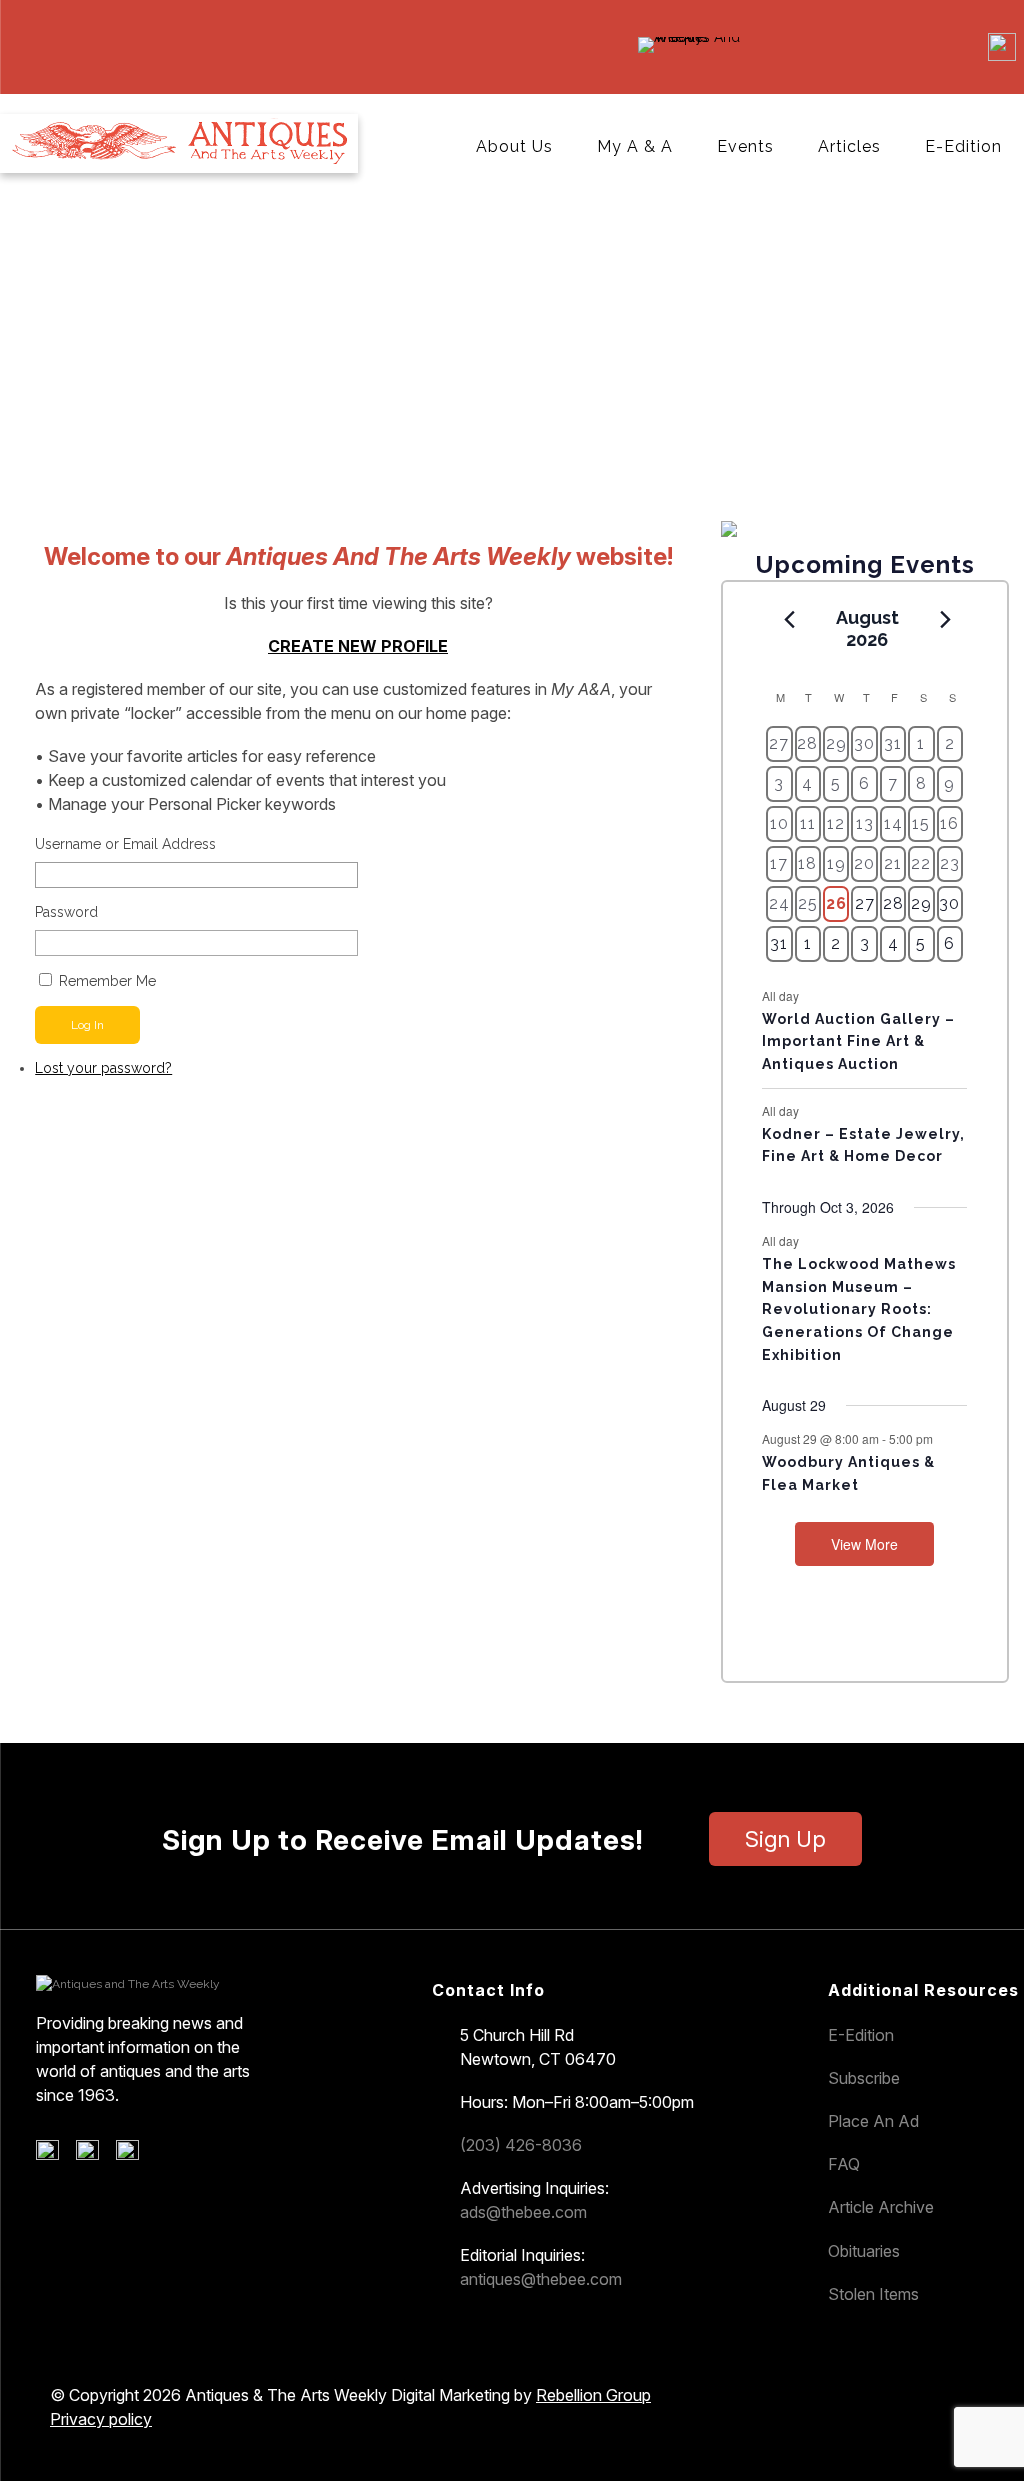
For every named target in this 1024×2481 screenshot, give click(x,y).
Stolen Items (873, 2294)
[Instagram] (134, 2155)
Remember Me (107, 981)
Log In (87, 1025)
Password (66, 912)
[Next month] (945, 619)
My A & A (635, 146)
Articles (849, 146)
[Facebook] (54, 2155)
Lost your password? (103, 1068)
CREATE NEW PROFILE (358, 646)
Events (745, 146)
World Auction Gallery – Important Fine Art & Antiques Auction (858, 1041)
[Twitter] (94, 2155)
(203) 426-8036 (521, 2145)
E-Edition (963, 146)
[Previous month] (789, 619)
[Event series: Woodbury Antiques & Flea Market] (943, 1438)
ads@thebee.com (523, 2212)
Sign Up (785, 1839)
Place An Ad (873, 2121)
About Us (514, 146)
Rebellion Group (593, 2395)
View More (864, 1544)
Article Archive (881, 2207)
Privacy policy (101, 2419)
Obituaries (864, 2251)
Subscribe (864, 2078)
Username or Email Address (125, 844)
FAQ (844, 2164)
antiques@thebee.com (541, 2279)
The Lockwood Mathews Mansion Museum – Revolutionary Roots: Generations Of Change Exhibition (859, 1309)
